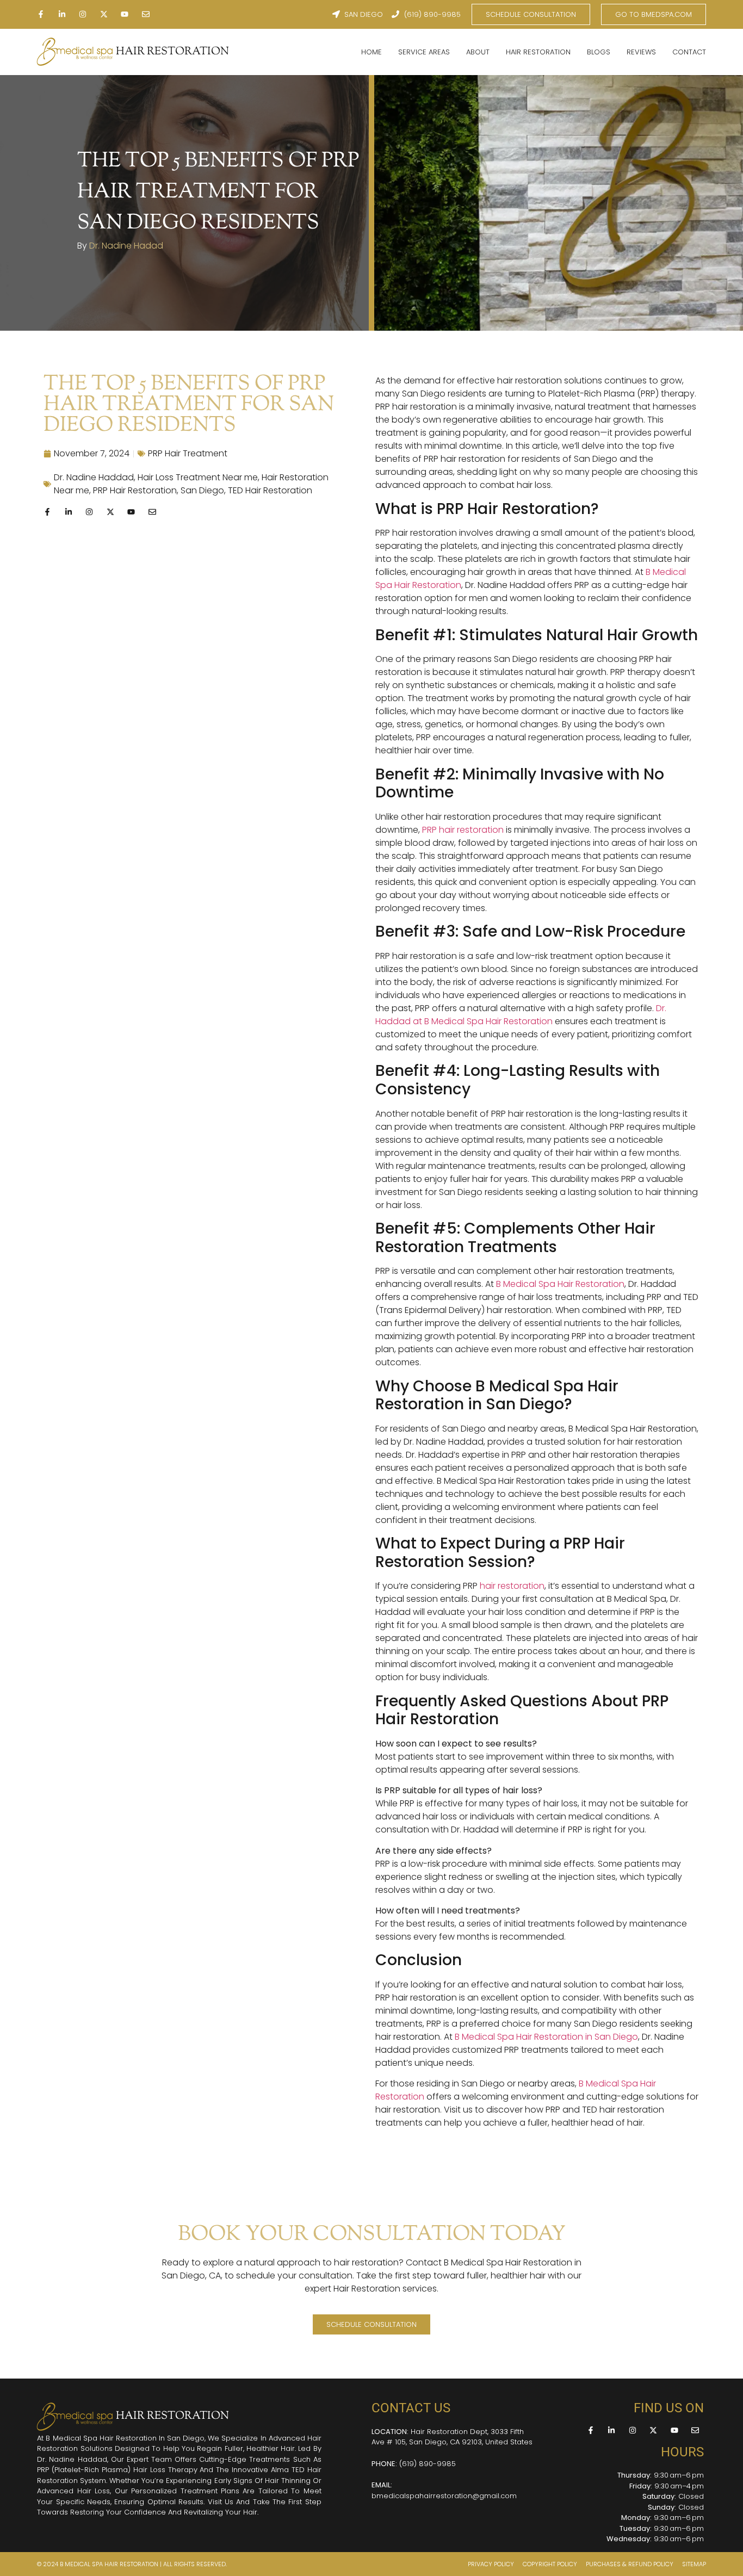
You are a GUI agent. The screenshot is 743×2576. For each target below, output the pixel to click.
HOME (371, 52)
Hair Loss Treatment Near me (198, 477)
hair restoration (512, 1586)
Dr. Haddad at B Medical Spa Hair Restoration (521, 1015)
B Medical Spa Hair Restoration (560, 1284)
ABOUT (478, 52)
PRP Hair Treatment (188, 453)
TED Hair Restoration (270, 490)
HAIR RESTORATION (172, 52)
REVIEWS (641, 52)
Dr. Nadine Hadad (126, 246)
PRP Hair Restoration (135, 490)
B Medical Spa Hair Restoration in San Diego (546, 2037)
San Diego (202, 490)
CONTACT (689, 52)
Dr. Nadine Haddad (94, 477)
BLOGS (599, 52)
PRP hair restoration (463, 830)
